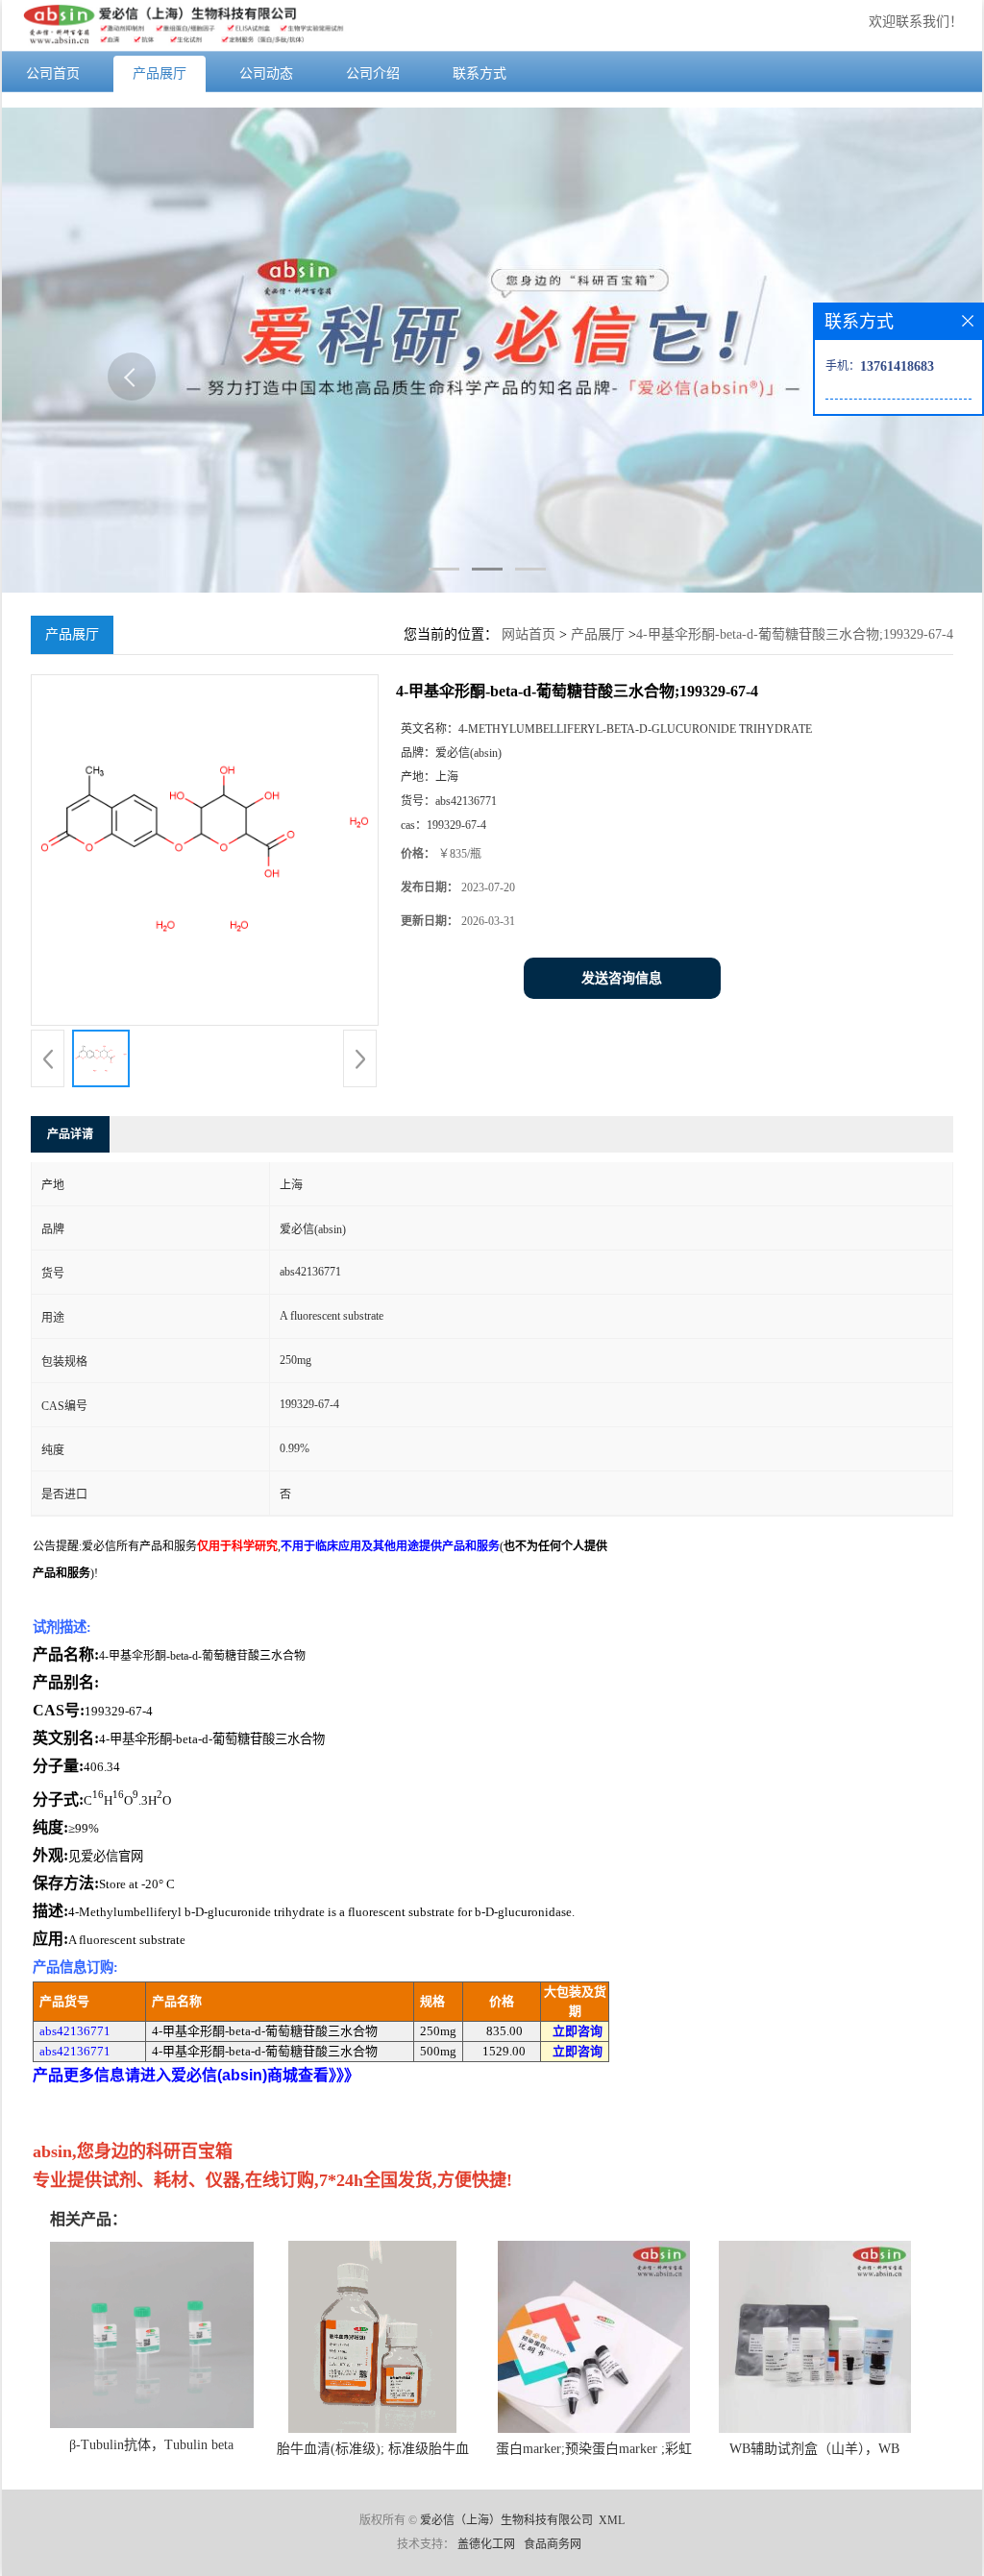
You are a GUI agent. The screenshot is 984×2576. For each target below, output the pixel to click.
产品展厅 (160, 73)
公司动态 (266, 73)
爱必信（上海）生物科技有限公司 (506, 2520)
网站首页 (529, 634)
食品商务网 (553, 2544)
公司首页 (53, 73)
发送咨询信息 (622, 978)
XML (612, 2520)
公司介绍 (373, 73)
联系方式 (480, 73)
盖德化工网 (486, 2544)
